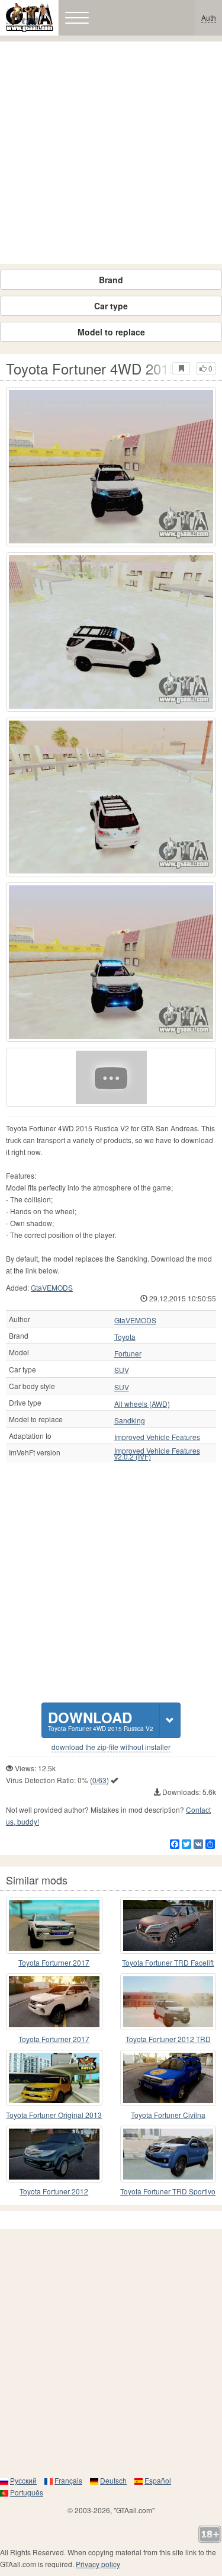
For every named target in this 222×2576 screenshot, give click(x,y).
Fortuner (128, 1353)
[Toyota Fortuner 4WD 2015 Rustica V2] (111, 1077)
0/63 (99, 1780)
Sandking (130, 1420)
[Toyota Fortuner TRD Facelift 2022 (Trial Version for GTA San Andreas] (168, 1925)
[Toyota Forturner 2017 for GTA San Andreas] (54, 1925)
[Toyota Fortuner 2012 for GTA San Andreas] (54, 2154)
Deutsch (113, 2480)
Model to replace (111, 332)
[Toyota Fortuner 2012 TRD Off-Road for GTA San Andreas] (168, 2002)
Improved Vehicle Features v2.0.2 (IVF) (157, 1454)
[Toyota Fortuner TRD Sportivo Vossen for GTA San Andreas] (168, 2154)
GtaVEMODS (52, 1287)
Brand (111, 280)
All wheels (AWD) (142, 1404)
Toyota (125, 1337)
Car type (111, 306)
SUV (122, 1370)
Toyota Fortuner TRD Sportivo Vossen (168, 2192)
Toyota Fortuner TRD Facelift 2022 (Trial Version (168, 1963)
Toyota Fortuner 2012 (54, 2191)
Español (158, 2480)
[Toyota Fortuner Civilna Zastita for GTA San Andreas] (168, 2078)
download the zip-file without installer (111, 1747)
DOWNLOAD (101, 1720)
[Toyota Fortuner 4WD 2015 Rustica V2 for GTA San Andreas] (111, 467)
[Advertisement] (111, 153)
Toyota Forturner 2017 (54, 1962)
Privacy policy (98, 2564)
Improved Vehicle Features (157, 1437)
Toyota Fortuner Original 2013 (54, 2115)
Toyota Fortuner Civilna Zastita (168, 2115)
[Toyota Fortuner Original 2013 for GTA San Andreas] (54, 2078)
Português (27, 2492)
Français (68, 2480)
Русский (23, 2480)
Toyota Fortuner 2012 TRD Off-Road (168, 2039)
